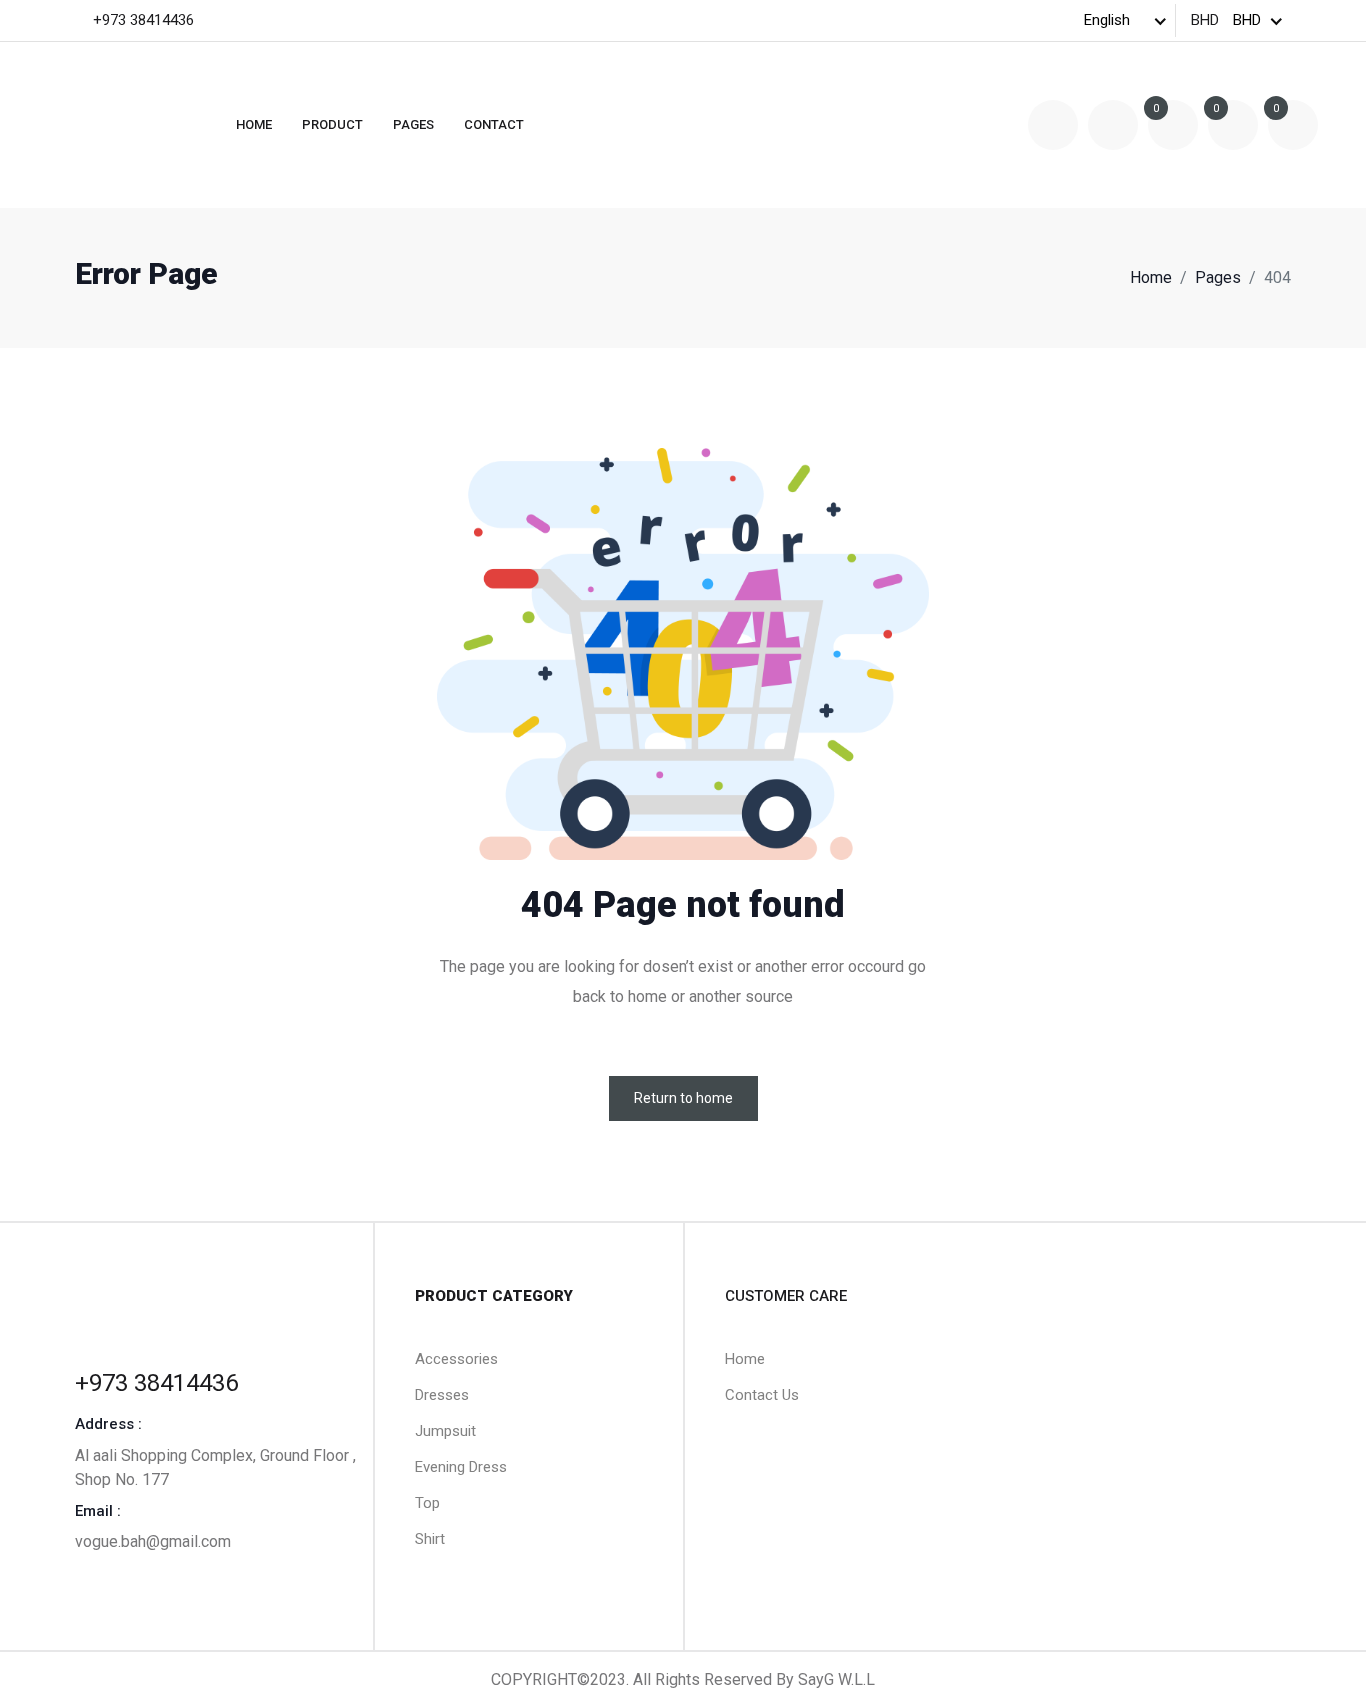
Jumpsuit (445, 1431)
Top (427, 1503)
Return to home (683, 1098)
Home (254, 124)
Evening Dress (461, 1467)
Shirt (430, 1539)
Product (332, 124)
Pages (413, 124)
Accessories (456, 1359)
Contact (494, 124)
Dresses (442, 1395)
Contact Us (762, 1395)
